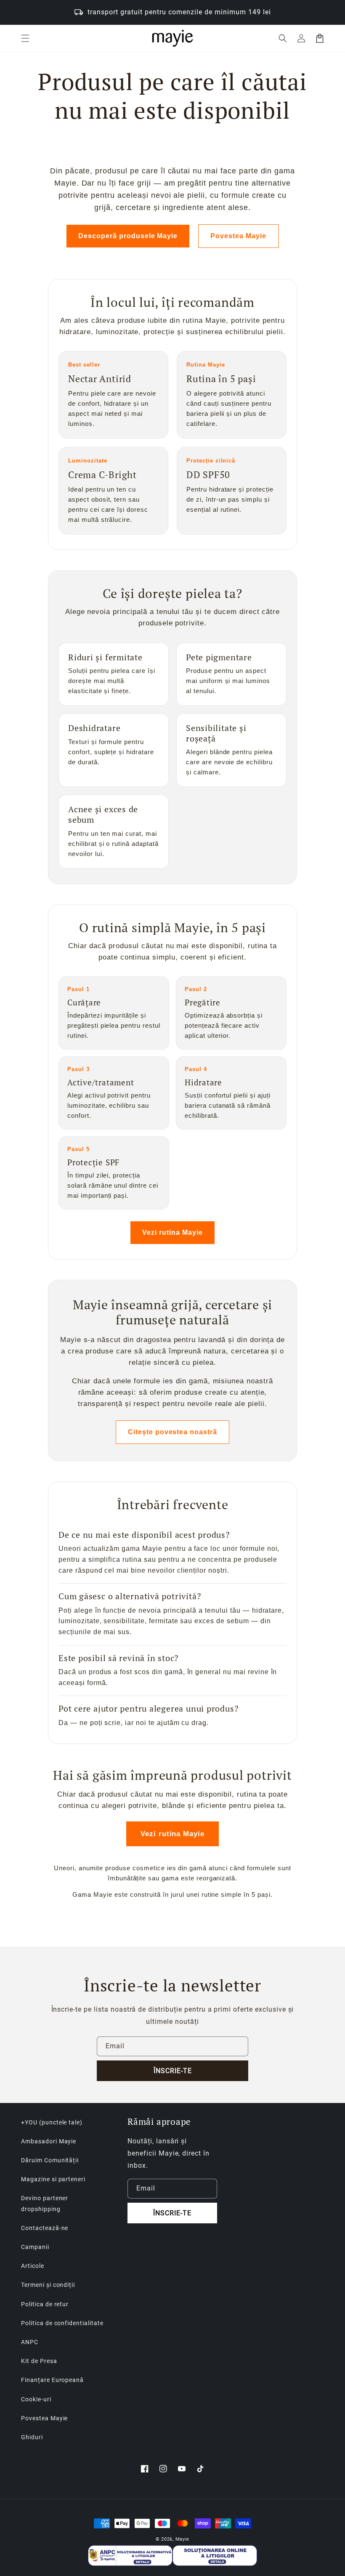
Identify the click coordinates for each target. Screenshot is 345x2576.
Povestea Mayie (238, 236)
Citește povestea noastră (172, 1432)
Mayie (183, 2539)
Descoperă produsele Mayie (128, 236)
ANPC (30, 2342)
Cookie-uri (36, 2399)
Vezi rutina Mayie (172, 1232)
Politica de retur (45, 2304)
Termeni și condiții (48, 2285)
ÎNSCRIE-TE (173, 2071)
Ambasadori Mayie (49, 2141)
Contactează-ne (45, 2228)
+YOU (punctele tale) (52, 2122)
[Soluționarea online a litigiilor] (215, 2556)
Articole (33, 2266)
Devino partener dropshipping (45, 2203)
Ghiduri (32, 2437)
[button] (25, 38)
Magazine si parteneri (53, 2179)
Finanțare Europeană (52, 2380)
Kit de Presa (39, 2361)
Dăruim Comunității (50, 2160)
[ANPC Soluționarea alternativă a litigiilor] (130, 2556)
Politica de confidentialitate (62, 2323)
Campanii (35, 2247)
